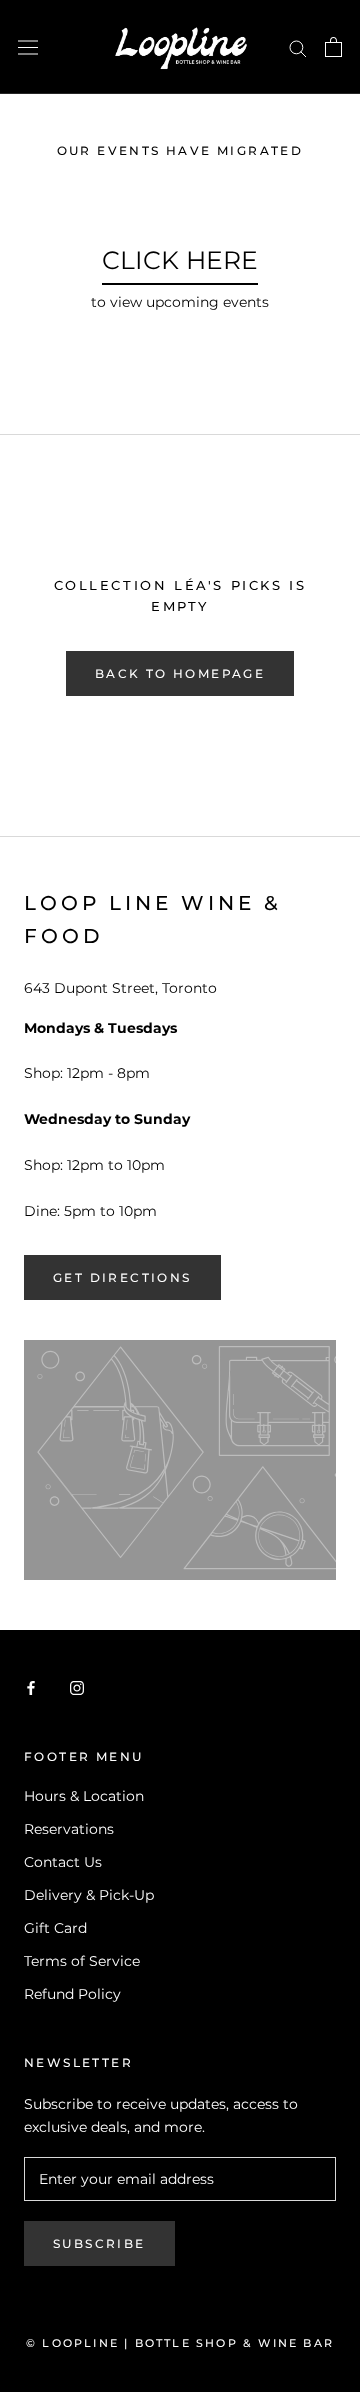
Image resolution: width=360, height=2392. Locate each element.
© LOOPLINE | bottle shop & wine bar (180, 2343)
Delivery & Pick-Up (89, 1895)
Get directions (122, 1277)
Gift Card (55, 1928)
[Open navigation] (28, 47)
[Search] (298, 47)
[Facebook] (31, 1686)
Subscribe (99, 2243)
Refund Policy (72, 1994)
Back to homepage (180, 673)
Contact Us (63, 1862)
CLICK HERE (180, 260)
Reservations (69, 1829)
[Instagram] (77, 1686)
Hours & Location (84, 1796)
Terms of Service (82, 1961)
